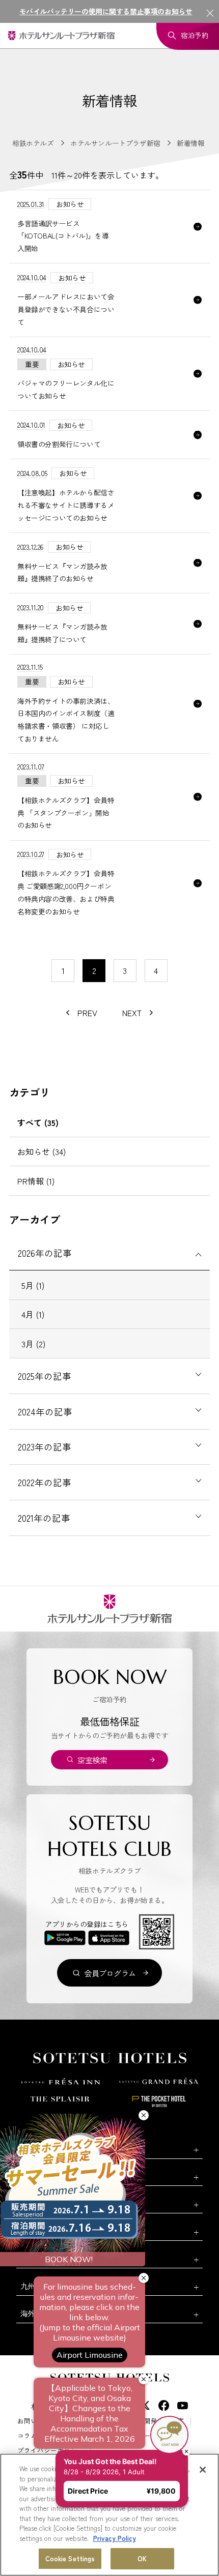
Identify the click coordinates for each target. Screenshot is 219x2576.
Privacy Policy (115, 2538)
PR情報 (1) (36, 1181)
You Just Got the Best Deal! (124, 2408)
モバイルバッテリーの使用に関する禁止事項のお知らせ (106, 11)
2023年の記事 (45, 1447)
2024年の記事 (45, 1412)
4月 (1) (33, 1314)
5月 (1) (33, 1285)
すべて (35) (38, 1122)
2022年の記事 (45, 1482)
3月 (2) (33, 1344)
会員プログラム (110, 1973)
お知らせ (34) (42, 1151)
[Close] (203, 2470)
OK (142, 2558)
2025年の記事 (45, 1376)
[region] (109, 2515)
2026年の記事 (45, 1253)
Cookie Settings (70, 2558)
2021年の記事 (44, 1518)
